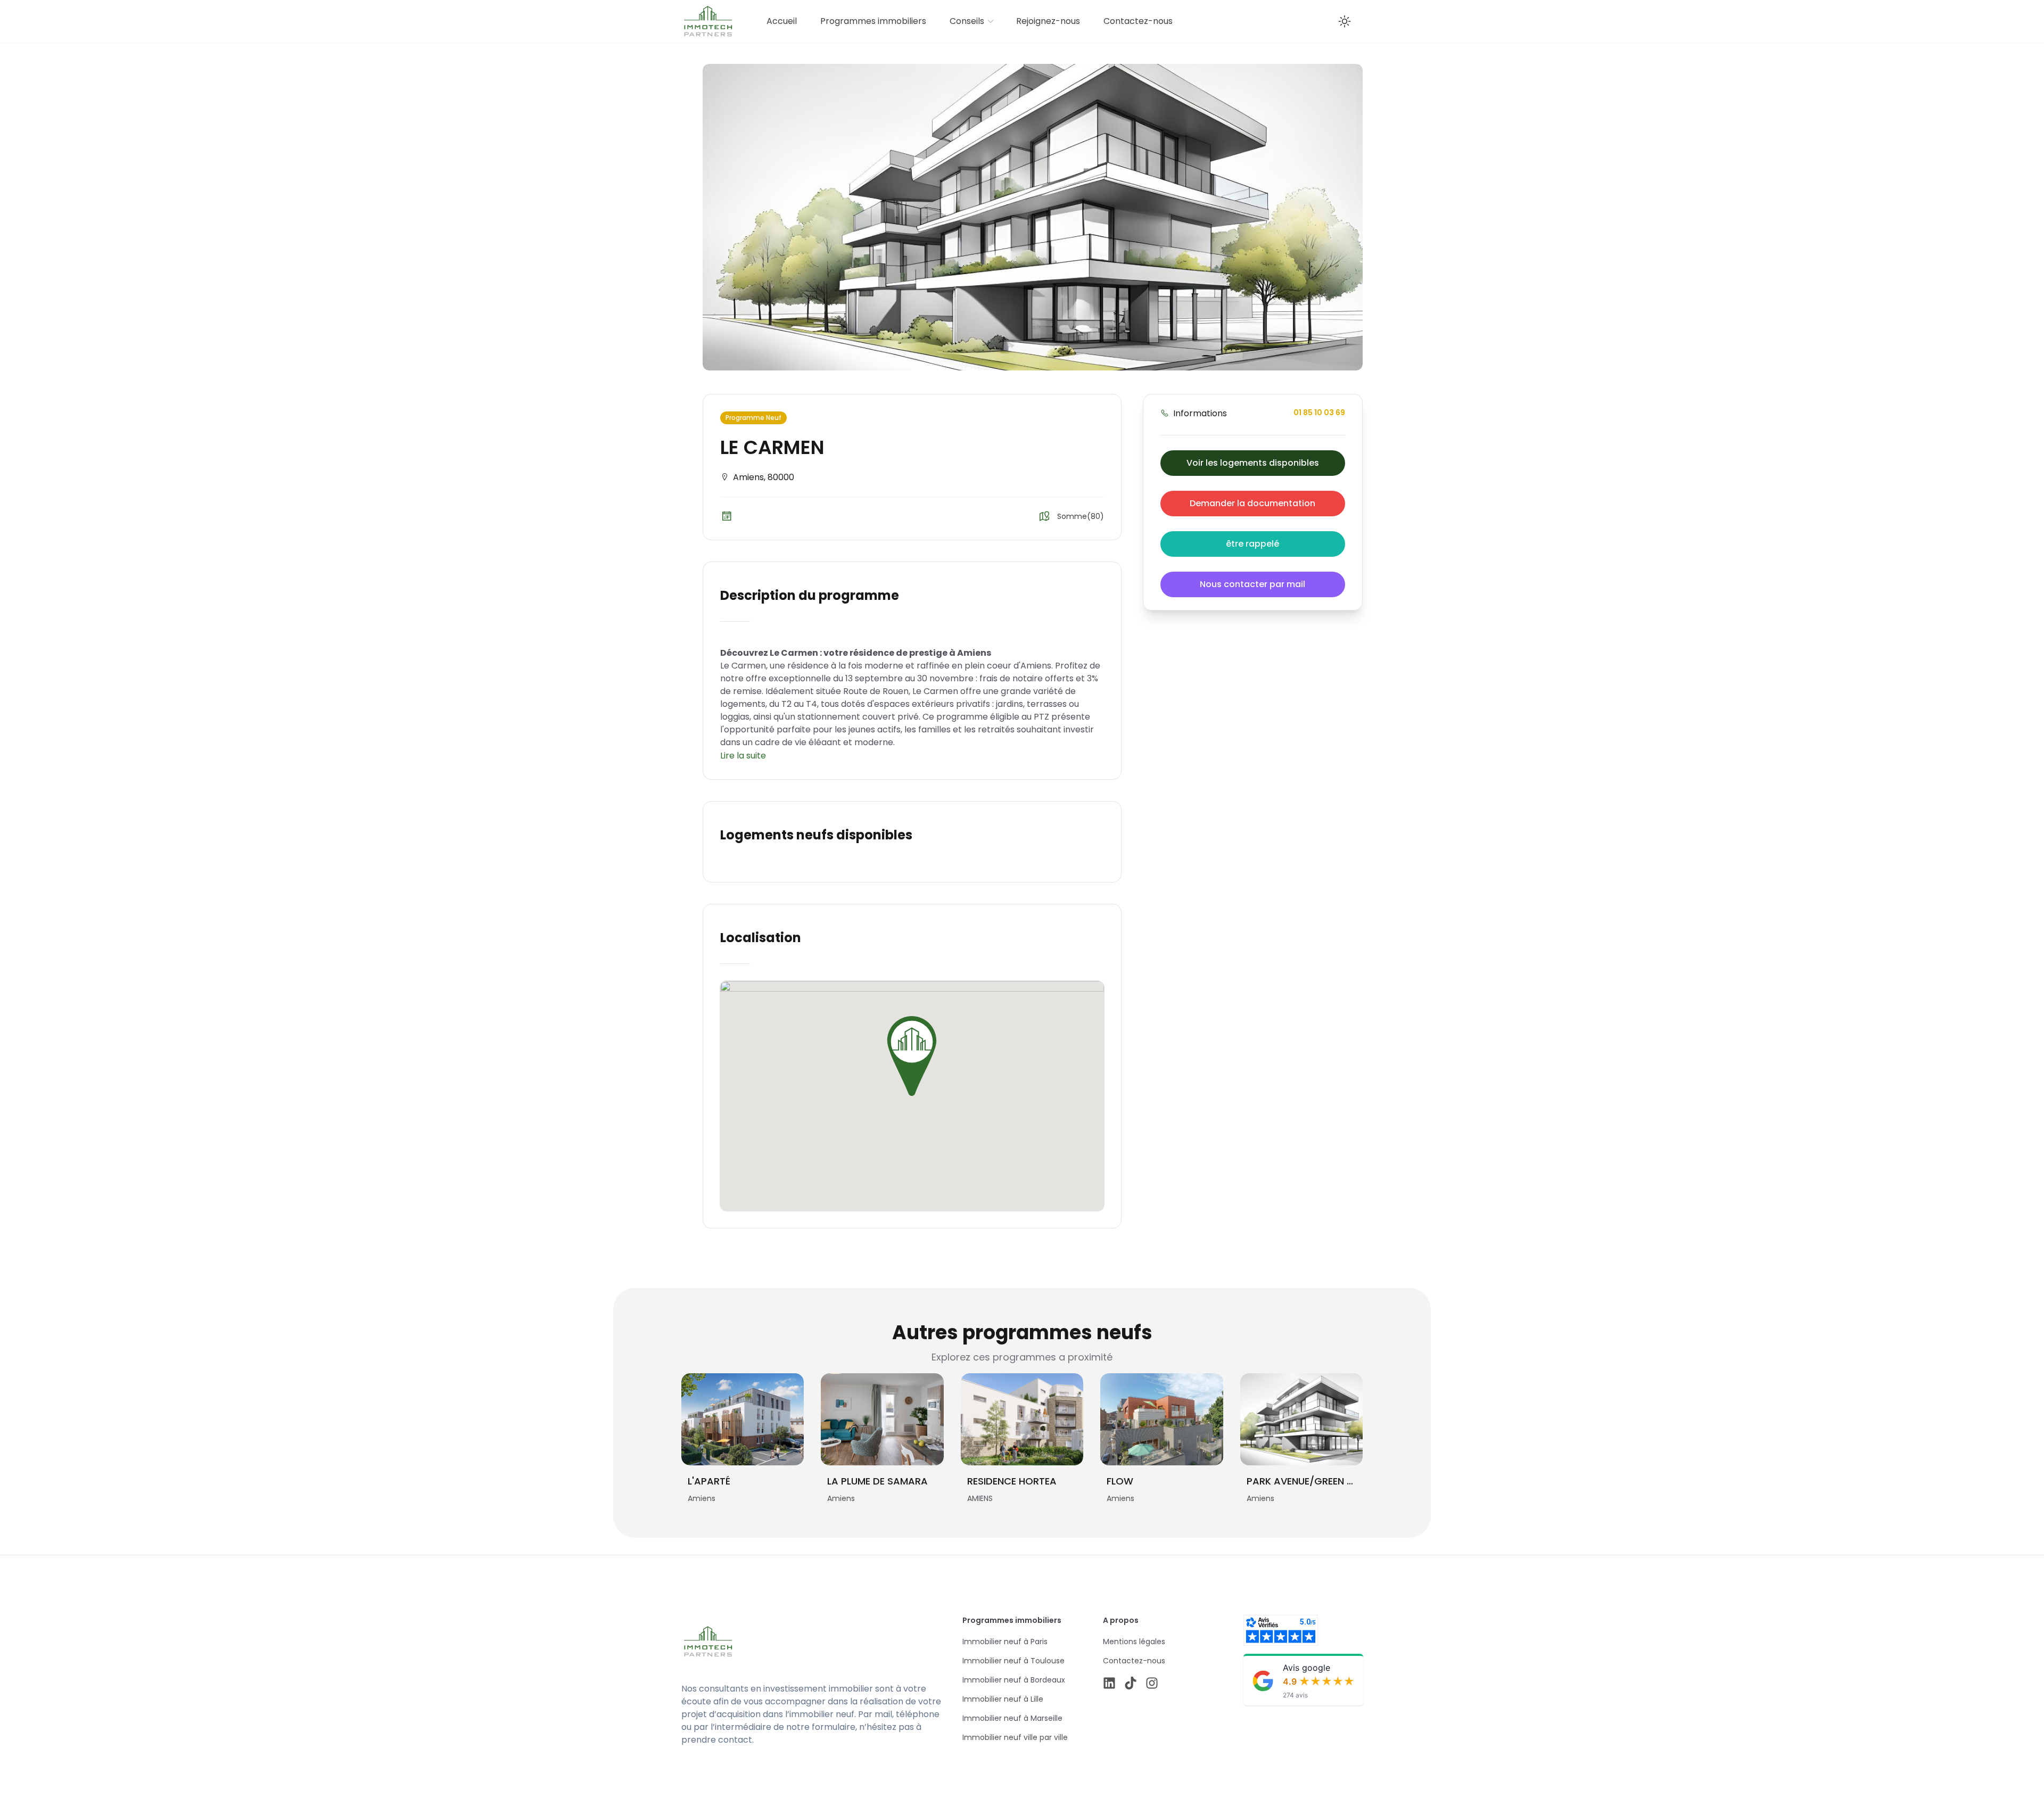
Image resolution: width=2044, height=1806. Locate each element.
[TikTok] (1131, 1683)
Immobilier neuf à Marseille (1012, 1718)
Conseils (967, 21)
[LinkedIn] (1109, 1683)
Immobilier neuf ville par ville (1015, 1737)
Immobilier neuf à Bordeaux (1014, 1680)
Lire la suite (743, 756)
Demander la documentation (1252, 503)
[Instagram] (1152, 1683)
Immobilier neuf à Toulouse (1013, 1661)
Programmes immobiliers (873, 21)
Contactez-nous (1138, 21)
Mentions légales (1134, 1642)
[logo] (784, 1642)
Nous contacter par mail (1252, 584)
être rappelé (1252, 544)
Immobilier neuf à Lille (1003, 1699)
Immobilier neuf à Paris (1005, 1642)
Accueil (782, 21)
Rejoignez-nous (1048, 21)
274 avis (1295, 1695)
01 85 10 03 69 (1319, 413)
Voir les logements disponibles (1253, 463)
